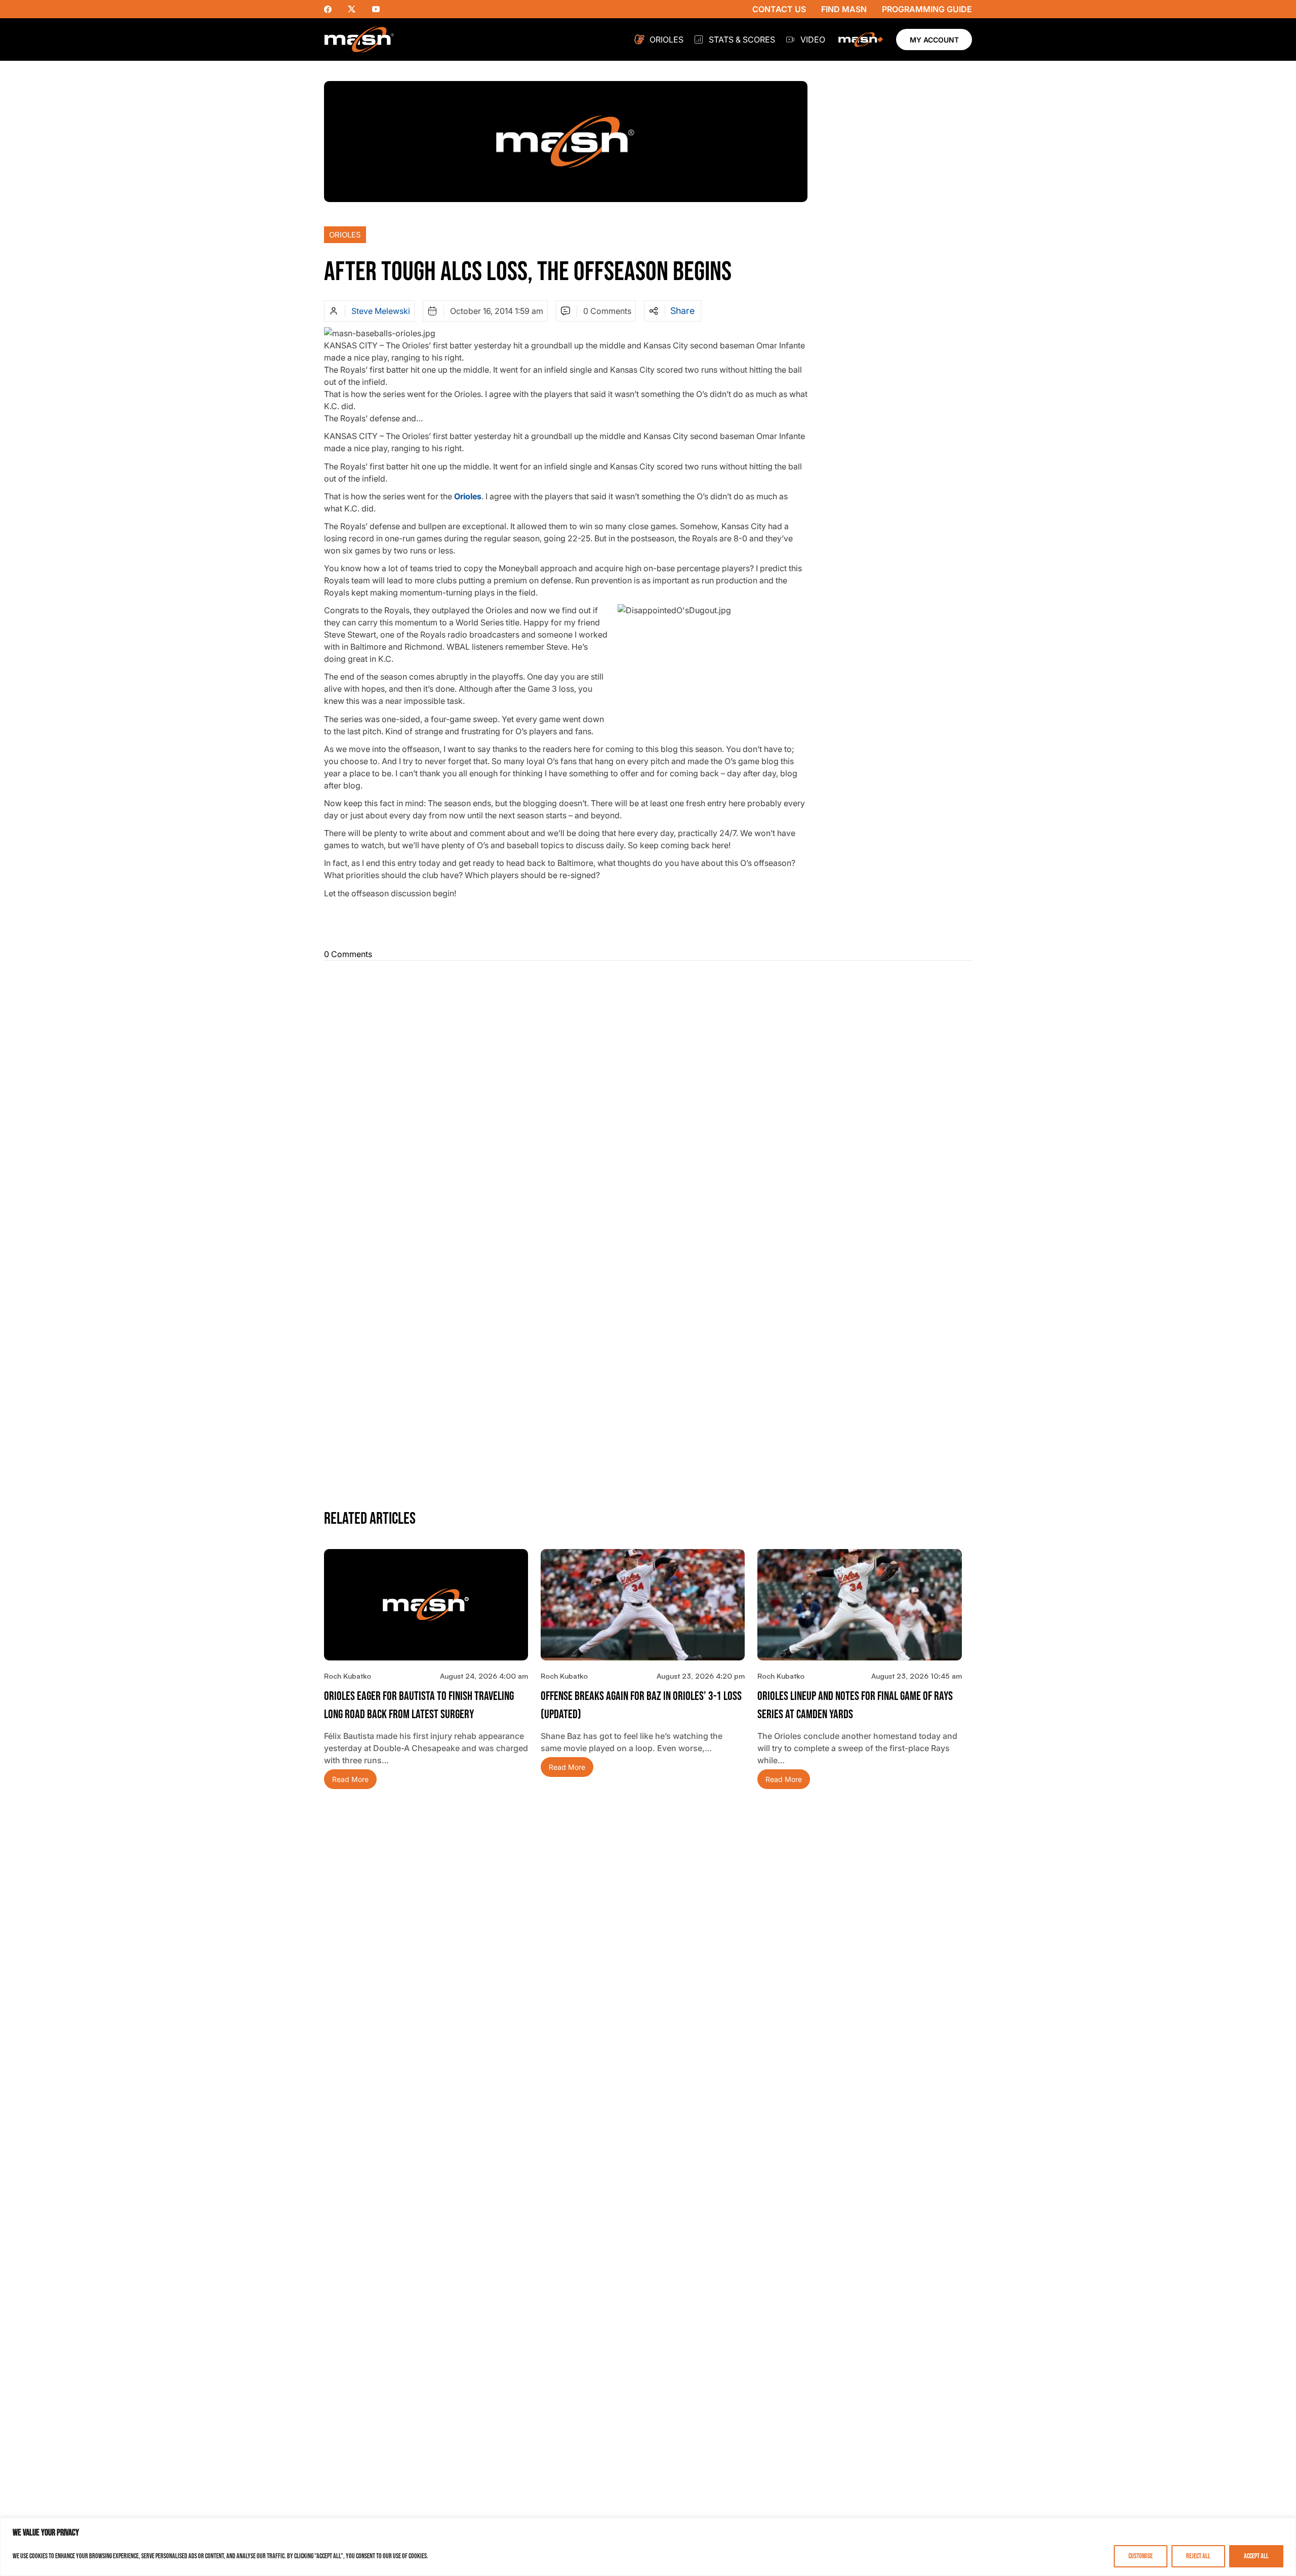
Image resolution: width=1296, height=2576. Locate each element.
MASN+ (861, 39)
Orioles (666, 39)
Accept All (1256, 2556)
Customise (1141, 2556)
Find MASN (844, 9)
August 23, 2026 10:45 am (917, 1676)
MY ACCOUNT (934, 40)
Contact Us (779, 9)
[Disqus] (648, 1095)
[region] (648, 2547)
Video (813, 39)
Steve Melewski (381, 311)
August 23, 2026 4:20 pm (701, 1676)
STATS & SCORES (742, 39)
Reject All (1198, 2556)
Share (682, 311)
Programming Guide (927, 9)
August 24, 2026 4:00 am (484, 1676)
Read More (350, 1779)
